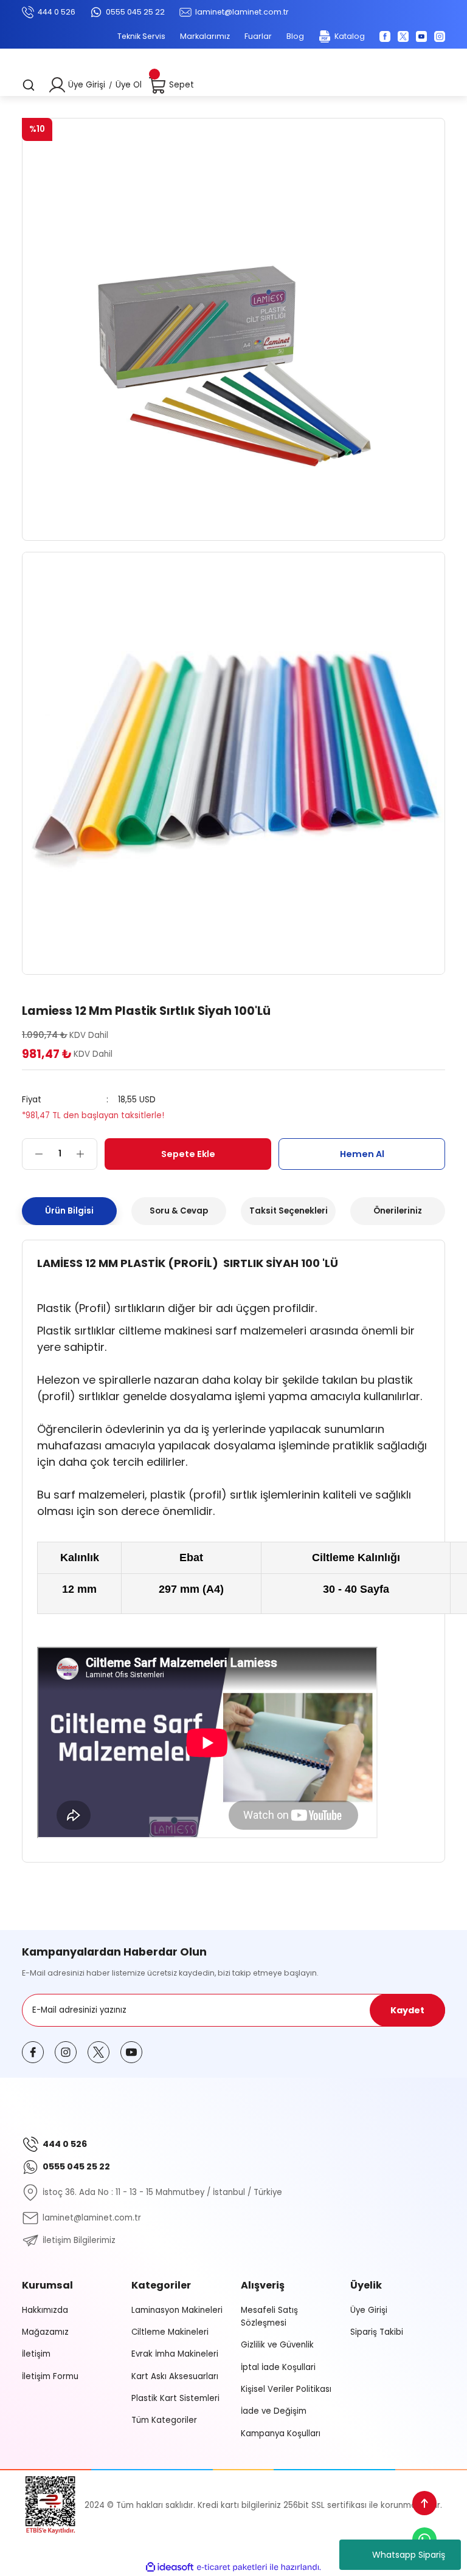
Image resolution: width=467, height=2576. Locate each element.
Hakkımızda (45, 2310)
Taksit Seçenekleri (289, 1211)
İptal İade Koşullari (278, 2367)
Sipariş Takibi (377, 2332)
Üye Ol (129, 85)
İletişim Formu (50, 2376)
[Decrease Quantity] (33, 1154)
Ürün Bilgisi (69, 1211)
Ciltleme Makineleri (170, 2332)
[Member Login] (57, 85)
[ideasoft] (170, 2567)
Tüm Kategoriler (164, 2420)
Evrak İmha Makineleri (175, 2354)
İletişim (36, 2354)
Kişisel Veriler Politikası (286, 2389)
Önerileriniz (398, 1211)
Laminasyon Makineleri (177, 2310)
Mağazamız (45, 2332)
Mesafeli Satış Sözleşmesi (269, 2317)
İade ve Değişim (274, 2411)
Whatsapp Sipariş (409, 2555)
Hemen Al (362, 1154)
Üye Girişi (87, 85)
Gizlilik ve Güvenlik (277, 2345)
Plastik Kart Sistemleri (175, 2398)
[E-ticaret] (232, 2567)
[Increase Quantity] (86, 1154)
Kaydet (407, 2010)
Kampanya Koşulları (281, 2433)
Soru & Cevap (179, 1211)
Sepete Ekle (188, 1154)
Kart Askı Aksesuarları (175, 2376)
